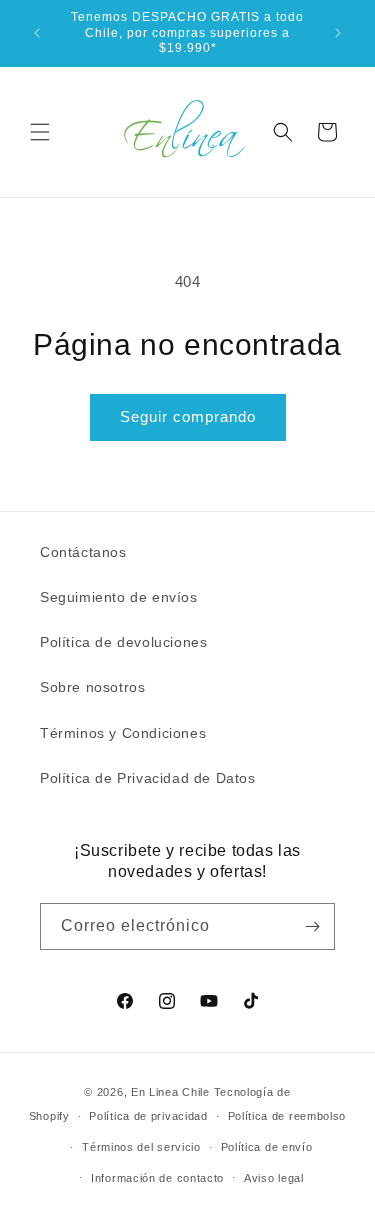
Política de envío (267, 1147)
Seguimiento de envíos (119, 597)
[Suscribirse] (312, 926)
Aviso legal (274, 1178)
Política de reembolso (287, 1116)
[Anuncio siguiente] (338, 33)
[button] (40, 132)
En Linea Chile (170, 1092)
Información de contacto (157, 1178)
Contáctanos (83, 552)
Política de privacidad (148, 1116)
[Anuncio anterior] (37, 33)
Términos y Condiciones (123, 733)
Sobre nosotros (92, 687)
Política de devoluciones (123, 642)
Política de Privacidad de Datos (148, 778)
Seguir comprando (188, 416)
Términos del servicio (141, 1147)
